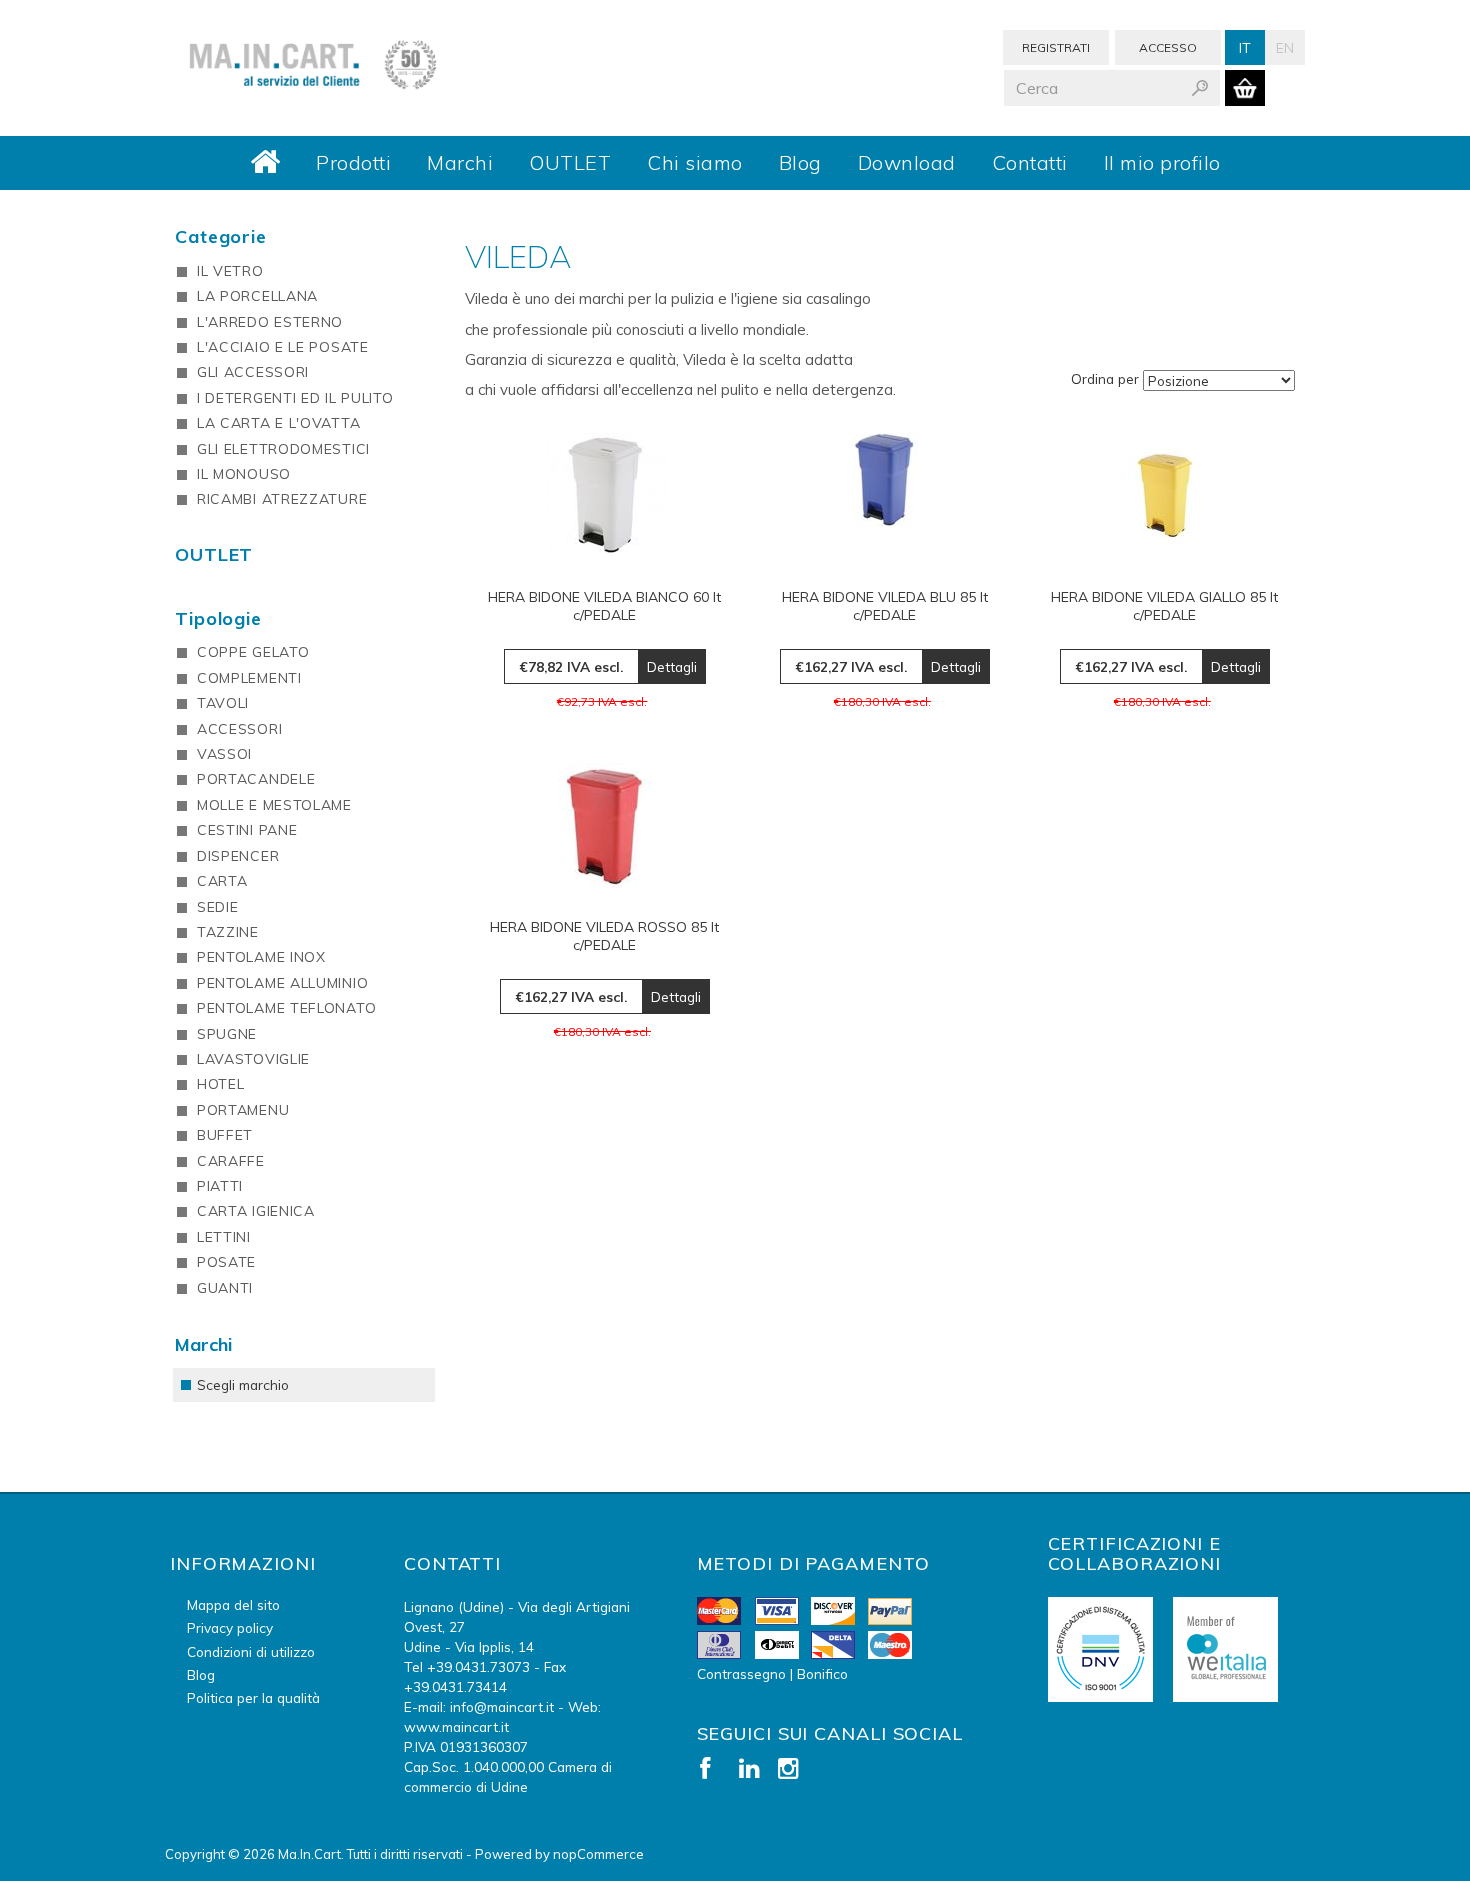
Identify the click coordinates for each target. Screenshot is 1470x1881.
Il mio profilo (1162, 162)
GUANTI (225, 1288)
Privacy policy (230, 1627)
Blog (800, 162)
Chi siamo (695, 162)
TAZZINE (228, 932)
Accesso (1168, 47)
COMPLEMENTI (249, 678)
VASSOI (224, 754)
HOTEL (221, 1084)
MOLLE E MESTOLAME (274, 805)
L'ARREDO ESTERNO (270, 322)
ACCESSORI (239, 729)
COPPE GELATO (253, 652)
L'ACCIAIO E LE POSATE (283, 347)
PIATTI (220, 1186)
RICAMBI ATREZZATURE (282, 499)
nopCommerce (598, 1854)
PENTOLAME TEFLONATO (286, 1008)
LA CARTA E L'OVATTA (278, 423)
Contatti (1030, 162)
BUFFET (225, 1135)
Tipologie (218, 618)
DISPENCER (238, 856)
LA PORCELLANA (257, 296)
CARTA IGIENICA (256, 1211)
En (1285, 47)
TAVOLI (223, 703)
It (1245, 47)
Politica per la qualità (253, 1697)
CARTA (222, 881)
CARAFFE (231, 1161)
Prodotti (353, 162)
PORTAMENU (243, 1110)
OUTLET (570, 162)
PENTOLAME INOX (261, 957)
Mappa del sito (233, 1604)
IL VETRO (230, 271)
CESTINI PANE (247, 830)
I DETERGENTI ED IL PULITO (295, 398)
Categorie (221, 236)
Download (907, 162)
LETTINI (224, 1237)
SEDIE (218, 907)
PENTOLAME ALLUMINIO (282, 983)
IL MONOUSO (244, 474)
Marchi (460, 162)
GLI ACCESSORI (253, 372)
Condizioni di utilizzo (251, 1651)
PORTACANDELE (256, 779)
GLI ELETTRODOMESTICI (283, 449)
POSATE (226, 1262)
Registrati (1056, 47)
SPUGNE (227, 1034)
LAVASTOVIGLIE (253, 1059)
